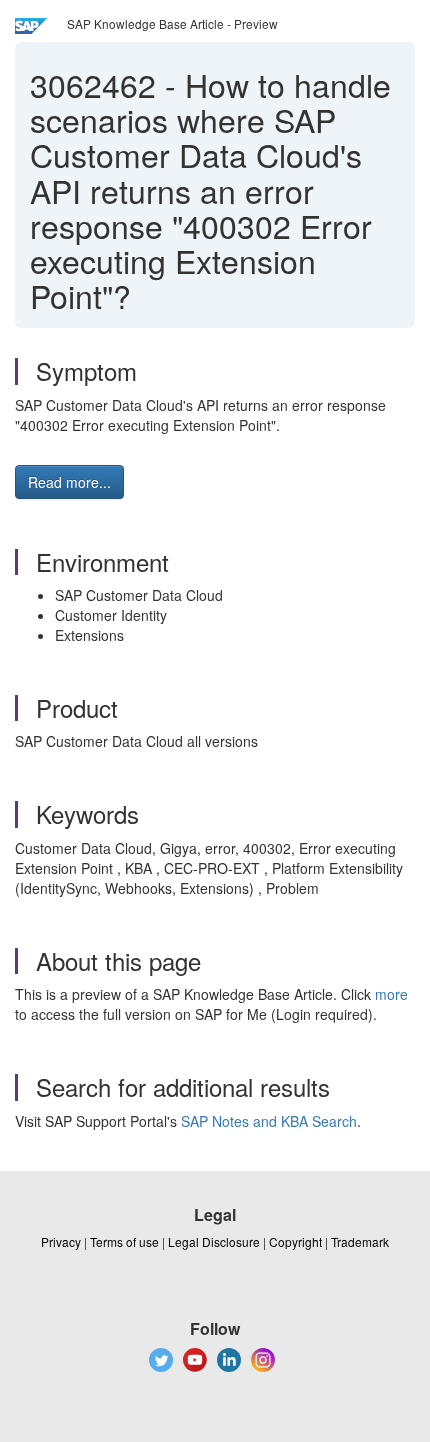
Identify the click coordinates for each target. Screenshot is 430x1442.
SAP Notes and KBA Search (269, 1121)
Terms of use (124, 1241)
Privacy (61, 1241)
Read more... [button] (69, 482)
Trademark (360, 1241)
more (391, 994)
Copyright (295, 1241)
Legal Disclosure (214, 1241)
